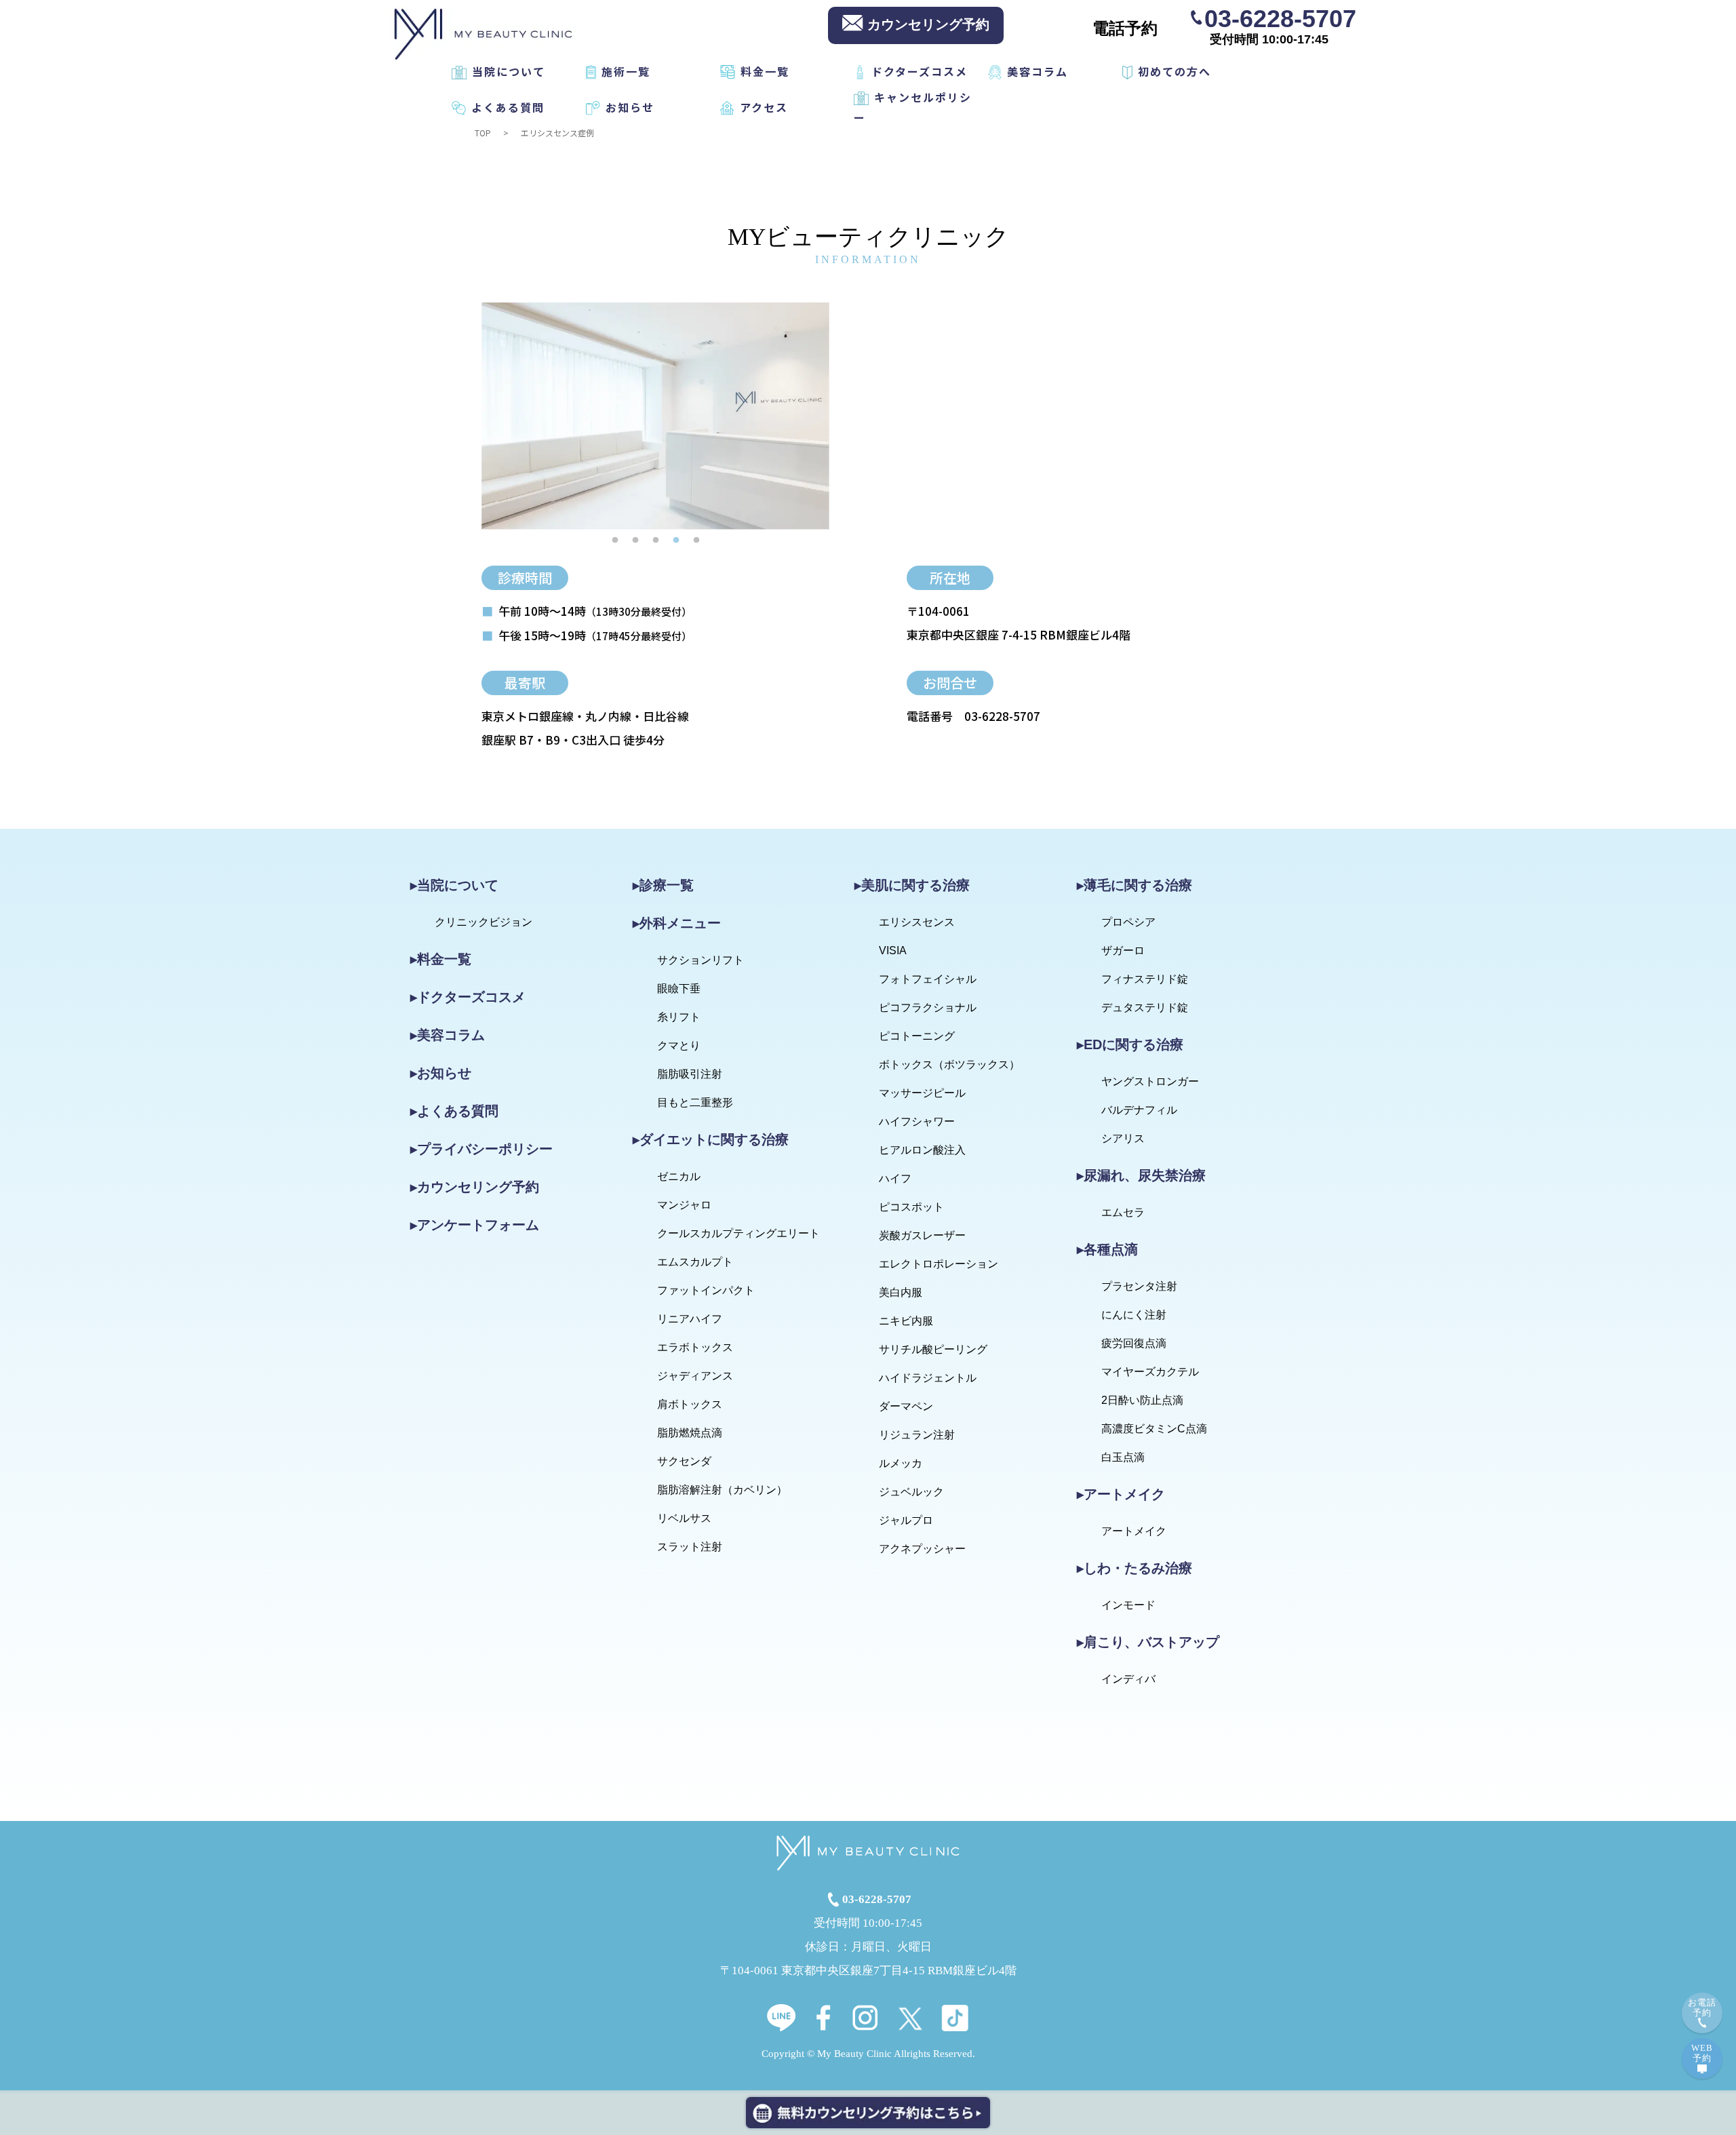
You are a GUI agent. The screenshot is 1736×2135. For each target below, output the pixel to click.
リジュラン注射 (917, 1435)
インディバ (1128, 1679)
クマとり (679, 1045)
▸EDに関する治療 (1130, 1044)
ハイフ (895, 1178)
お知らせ (630, 107)
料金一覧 (765, 71)
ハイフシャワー (917, 1121)
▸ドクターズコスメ (468, 997)
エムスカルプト (695, 1262)
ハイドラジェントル (928, 1378)
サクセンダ (684, 1461)
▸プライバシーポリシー (481, 1149)
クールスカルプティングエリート (738, 1233)
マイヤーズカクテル (1150, 1372)
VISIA (893, 951)
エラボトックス (695, 1347)
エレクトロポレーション (939, 1264)
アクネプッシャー (922, 1549)
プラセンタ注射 (1139, 1286)
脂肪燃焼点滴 (690, 1433)
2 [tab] (635, 540)
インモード (1128, 1605)
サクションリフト (701, 960)
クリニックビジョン (484, 922)
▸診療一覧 (663, 885)
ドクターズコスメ (920, 71)
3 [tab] (656, 540)
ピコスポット (911, 1207)
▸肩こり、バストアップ (1148, 1642)
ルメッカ (901, 1463)
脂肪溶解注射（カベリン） (722, 1490)
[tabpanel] (655, 416)
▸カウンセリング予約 (475, 1187)
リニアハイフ (690, 1319)
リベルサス (684, 1518)
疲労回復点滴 (1134, 1343)
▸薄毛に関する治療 (1135, 885)
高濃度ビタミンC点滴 (1154, 1429)
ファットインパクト (706, 1290)
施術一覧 (626, 71)
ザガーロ (1123, 951)
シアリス (1123, 1138)
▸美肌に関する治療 (912, 885)
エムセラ (1123, 1212)
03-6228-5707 (1280, 18)
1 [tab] (615, 540)
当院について (509, 71)
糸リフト (679, 1017)
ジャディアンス (695, 1376)
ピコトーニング (917, 1036)
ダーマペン (906, 1406)
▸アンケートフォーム (475, 1225)
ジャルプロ (906, 1520)
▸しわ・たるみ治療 (1135, 1568)
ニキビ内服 (906, 1321)
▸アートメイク (1121, 1494)
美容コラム (1038, 71)
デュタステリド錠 (1145, 1007)
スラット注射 (690, 1547)
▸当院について (454, 885)
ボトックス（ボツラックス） (949, 1064)
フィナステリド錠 (1145, 979)
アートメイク (1134, 1531)
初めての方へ (1175, 71)
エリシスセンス (917, 922)
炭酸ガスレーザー (922, 1235)
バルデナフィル (1139, 1110)
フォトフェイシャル (928, 979)
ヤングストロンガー (1150, 1081)
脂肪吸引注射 (690, 1074)
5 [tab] (696, 540)
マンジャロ (684, 1205)
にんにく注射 (1134, 1315)
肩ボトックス (690, 1404)
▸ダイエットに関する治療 (711, 1139)
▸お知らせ (441, 1073)
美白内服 (901, 1292)
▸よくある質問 (454, 1111)
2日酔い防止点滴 (1142, 1400)
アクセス (764, 107)
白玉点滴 (1123, 1457)
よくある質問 (508, 107)
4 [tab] (676, 540)
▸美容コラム (448, 1035)
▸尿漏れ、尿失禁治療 (1141, 1175)
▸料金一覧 (441, 959)
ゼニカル (679, 1176)
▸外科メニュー (677, 923)
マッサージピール (922, 1093)
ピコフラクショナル (928, 1007)
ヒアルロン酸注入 (922, 1150)
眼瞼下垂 (679, 988)
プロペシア (1128, 922)
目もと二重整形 (695, 1102)
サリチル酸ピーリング (933, 1349)
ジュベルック (911, 1492)
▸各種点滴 (1107, 1249)
